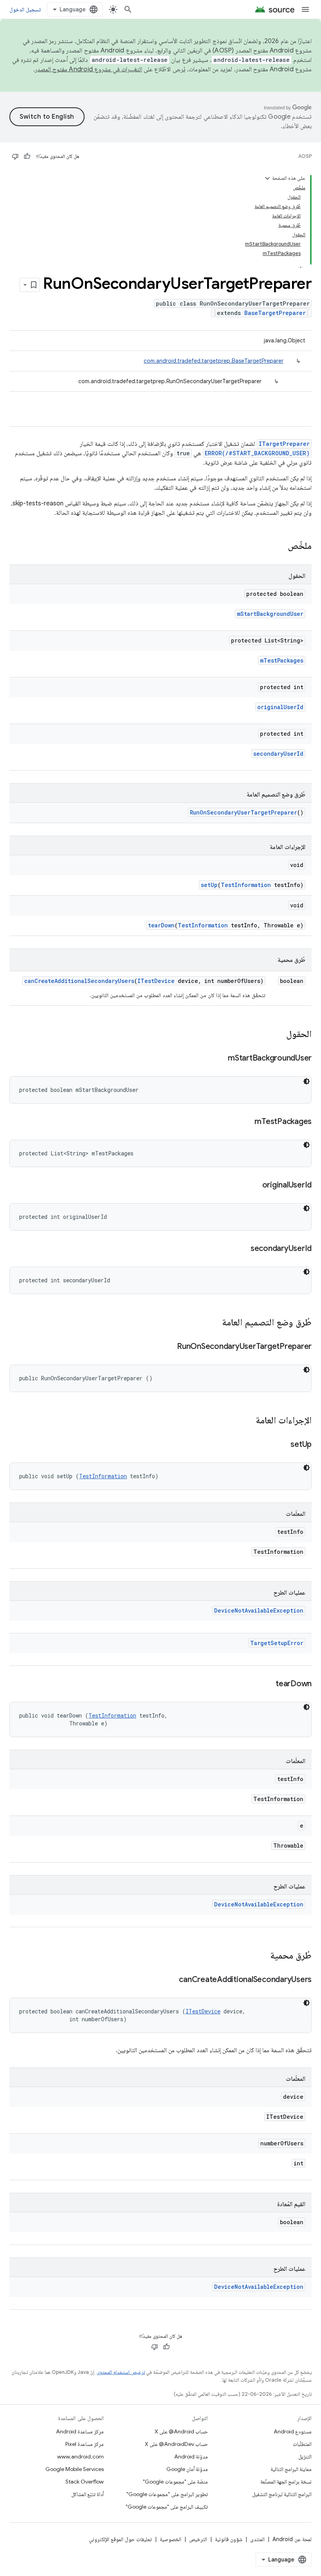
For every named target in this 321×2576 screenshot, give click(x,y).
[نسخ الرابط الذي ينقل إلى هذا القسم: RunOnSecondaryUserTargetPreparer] (169, 1347)
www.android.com (80, 2457)
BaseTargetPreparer (275, 313)
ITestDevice (156, 981)
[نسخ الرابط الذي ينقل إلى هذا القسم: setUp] (283, 1445)
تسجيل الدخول (25, 9)
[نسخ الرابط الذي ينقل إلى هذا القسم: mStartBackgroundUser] (220, 1059)
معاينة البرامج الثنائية (291, 2469)
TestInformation (246, 885)
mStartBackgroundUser (270, 614)
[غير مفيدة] (15, 156)
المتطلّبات (302, 2444)
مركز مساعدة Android (80, 2431)
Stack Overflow (85, 2482)
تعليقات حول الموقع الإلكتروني (120, 2539)
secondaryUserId (278, 754)
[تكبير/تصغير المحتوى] (267, 178)
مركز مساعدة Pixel (85, 2444)
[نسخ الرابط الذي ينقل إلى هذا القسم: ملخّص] (280, 547)
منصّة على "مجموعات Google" (175, 2482)
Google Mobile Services (75, 2469)
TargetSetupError (277, 1643)
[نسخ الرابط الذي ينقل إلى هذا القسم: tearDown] (268, 1684)
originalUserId (280, 707)
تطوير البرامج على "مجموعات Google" (167, 2494)
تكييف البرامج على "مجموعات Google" (167, 2507)
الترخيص (198, 2539)
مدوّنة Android (191, 2457)
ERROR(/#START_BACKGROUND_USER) (257, 453)
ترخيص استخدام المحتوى (121, 2372)
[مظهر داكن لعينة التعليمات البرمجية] (307, 1081)
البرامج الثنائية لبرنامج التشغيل (282, 2494)
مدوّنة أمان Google (187, 2469)
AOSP (305, 156)
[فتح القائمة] (305, 9)
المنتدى (257, 2539)
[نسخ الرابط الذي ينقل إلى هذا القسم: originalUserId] (254, 1186)
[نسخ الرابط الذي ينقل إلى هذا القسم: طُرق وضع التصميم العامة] (214, 1323)
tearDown (161, 925)
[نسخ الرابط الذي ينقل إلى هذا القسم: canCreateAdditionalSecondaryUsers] (171, 1980)
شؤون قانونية (229, 2539)
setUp (209, 885)
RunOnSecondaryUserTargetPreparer (243, 812)
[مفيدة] (27, 156)
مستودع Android (293, 2431)
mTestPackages (282, 660)
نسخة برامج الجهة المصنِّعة (286, 2482)
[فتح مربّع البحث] (128, 9)
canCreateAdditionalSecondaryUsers (79, 981)
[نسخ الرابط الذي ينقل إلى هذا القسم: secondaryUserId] (243, 1249)
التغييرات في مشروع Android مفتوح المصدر (88, 69)
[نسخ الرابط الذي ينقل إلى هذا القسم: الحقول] (278, 1035)
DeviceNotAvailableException (259, 1610)
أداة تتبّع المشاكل (87, 2494)
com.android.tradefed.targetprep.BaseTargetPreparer (214, 361)
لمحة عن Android (292, 2539)
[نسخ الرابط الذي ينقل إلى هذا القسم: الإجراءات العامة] (248, 1421)
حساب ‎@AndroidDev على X (176, 2444)
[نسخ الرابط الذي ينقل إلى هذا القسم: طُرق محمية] (262, 1956)
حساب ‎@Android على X (181, 2431)
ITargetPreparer (284, 444)
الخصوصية (170, 2539)
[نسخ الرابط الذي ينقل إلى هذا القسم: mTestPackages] (247, 1122)
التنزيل (305, 2457)
